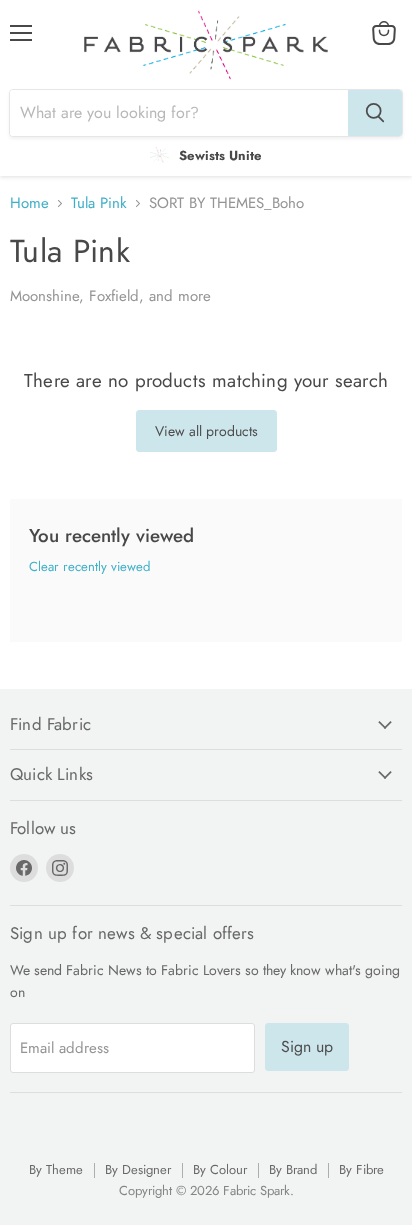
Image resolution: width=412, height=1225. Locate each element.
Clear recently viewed (89, 566)
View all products (206, 431)
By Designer (138, 1169)
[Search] (375, 113)
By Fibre (361, 1169)
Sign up (307, 1046)
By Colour (220, 1169)
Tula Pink (99, 203)
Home (29, 203)
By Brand (293, 1169)
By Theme (56, 1169)
